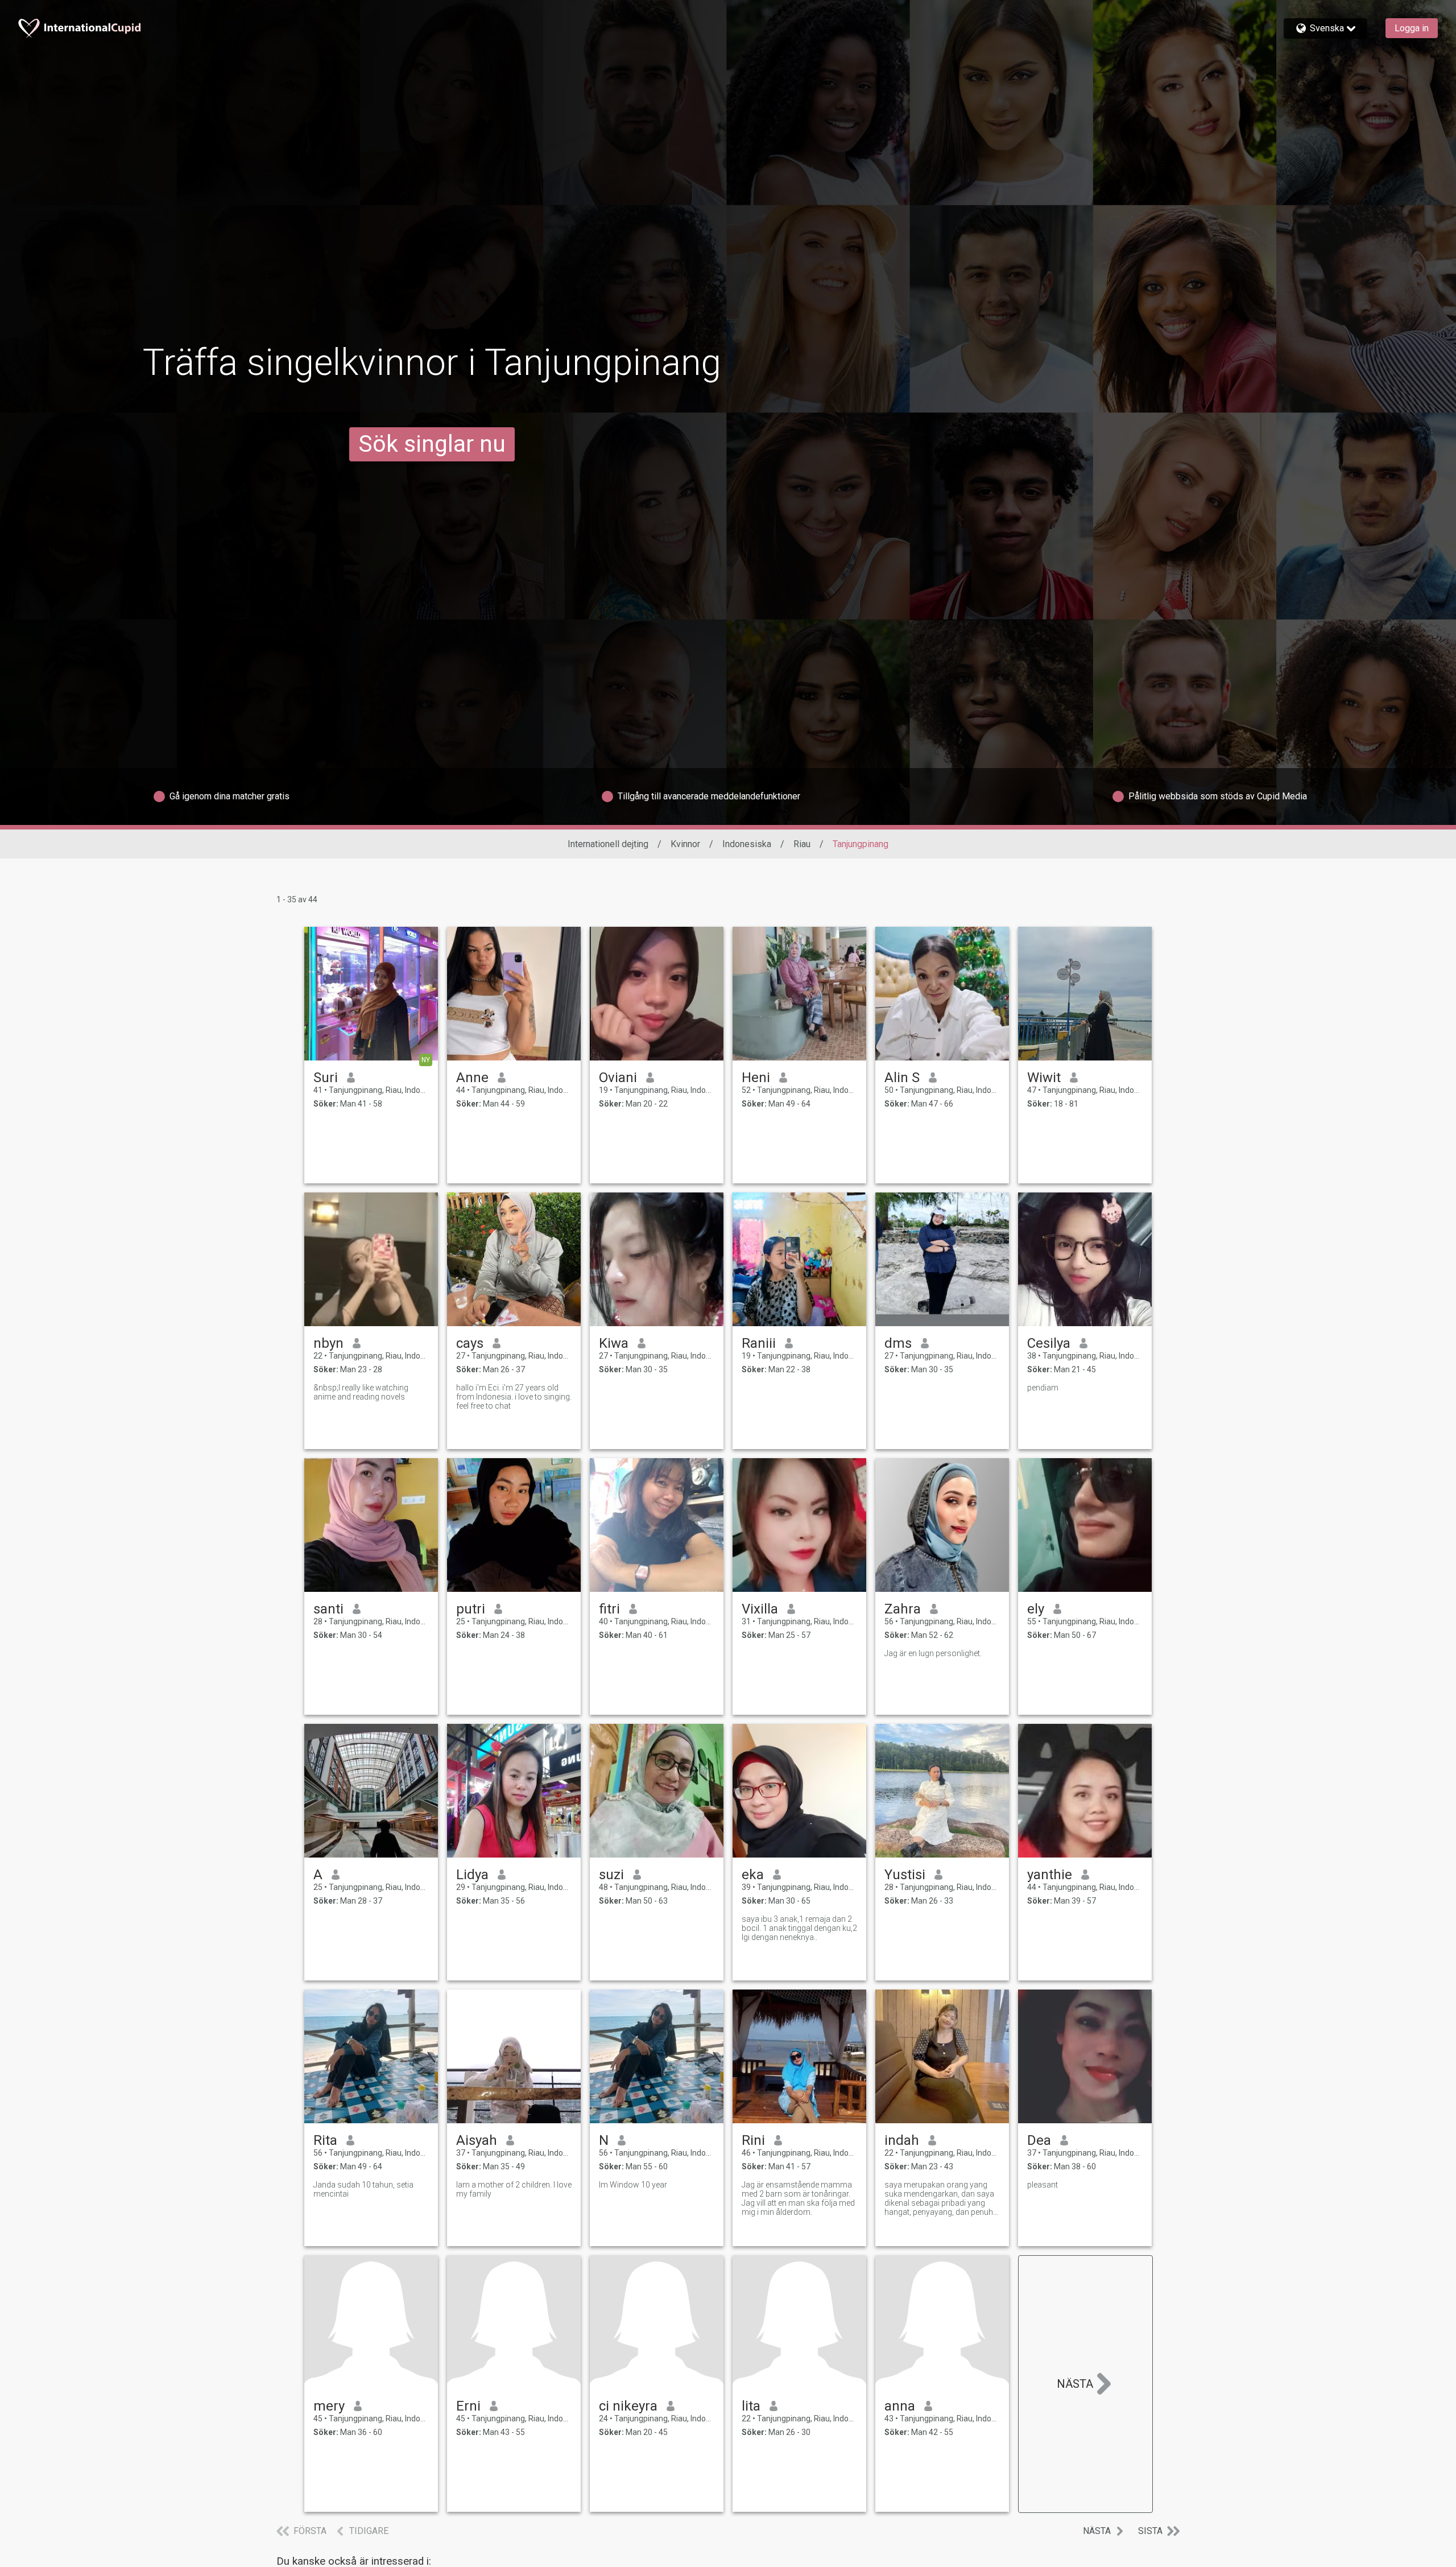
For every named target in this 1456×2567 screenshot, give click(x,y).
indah (902, 2140)
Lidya (472, 1875)
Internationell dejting (608, 844)
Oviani (618, 1078)
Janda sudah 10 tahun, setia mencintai (363, 2189)
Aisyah (477, 2140)
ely (1036, 1609)
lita (751, 2406)
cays (470, 1343)
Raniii (759, 1343)
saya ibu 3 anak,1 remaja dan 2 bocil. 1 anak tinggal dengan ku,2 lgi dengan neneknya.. (799, 1928)
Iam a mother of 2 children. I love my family (514, 2189)
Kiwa (614, 1343)
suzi (611, 1875)
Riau (802, 844)
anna (900, 2406)
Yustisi (905, 1875)
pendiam (1043, 1388)
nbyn (328, 1343)
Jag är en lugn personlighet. (933, 1653)
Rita (325, 2140)
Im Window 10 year (633, 2185)
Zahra (903, 1609)
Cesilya (1049, 1343)
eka (753, 1875)
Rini (753, 2140)
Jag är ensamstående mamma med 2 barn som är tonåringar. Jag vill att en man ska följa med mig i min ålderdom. (798, 2198)
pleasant (1043, 2185)
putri (471, 1609)
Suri (326, 1078)
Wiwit (1044, 1078)
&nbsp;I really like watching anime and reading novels (361, 1392)
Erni (468, 2406)
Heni (756, 1078)
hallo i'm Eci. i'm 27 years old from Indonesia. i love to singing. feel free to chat (514, 1397)
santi (328, 1609)
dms (898, 1343)
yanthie (1050, 1875)
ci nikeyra (628, 2406)
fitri (609, 1609)
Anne (472, 1078)
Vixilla (760, 1609)
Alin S (902, 1078)
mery (329, 2406)
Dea (1039, 2140)
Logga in (1412, 28)
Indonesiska (747, 844)
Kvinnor (685, 844)
